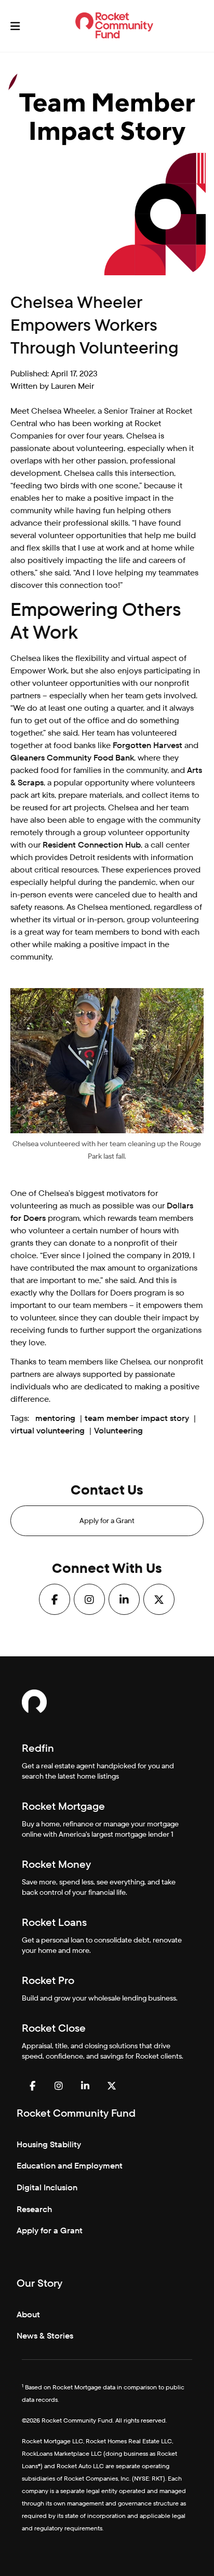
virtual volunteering (48, 1431)
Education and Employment (70, 2166)
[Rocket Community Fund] (114, 25)
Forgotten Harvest (148, 745)
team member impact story (137, 1418)
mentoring (55, 1418)
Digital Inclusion (47, 2187)
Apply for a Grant (107, 1521)
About (28, 2314)
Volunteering (118, 1431)
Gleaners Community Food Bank (72, 758)
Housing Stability (49, 2144)
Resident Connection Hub (92, 845)
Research (34, 2209)
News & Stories (45, 2336)
